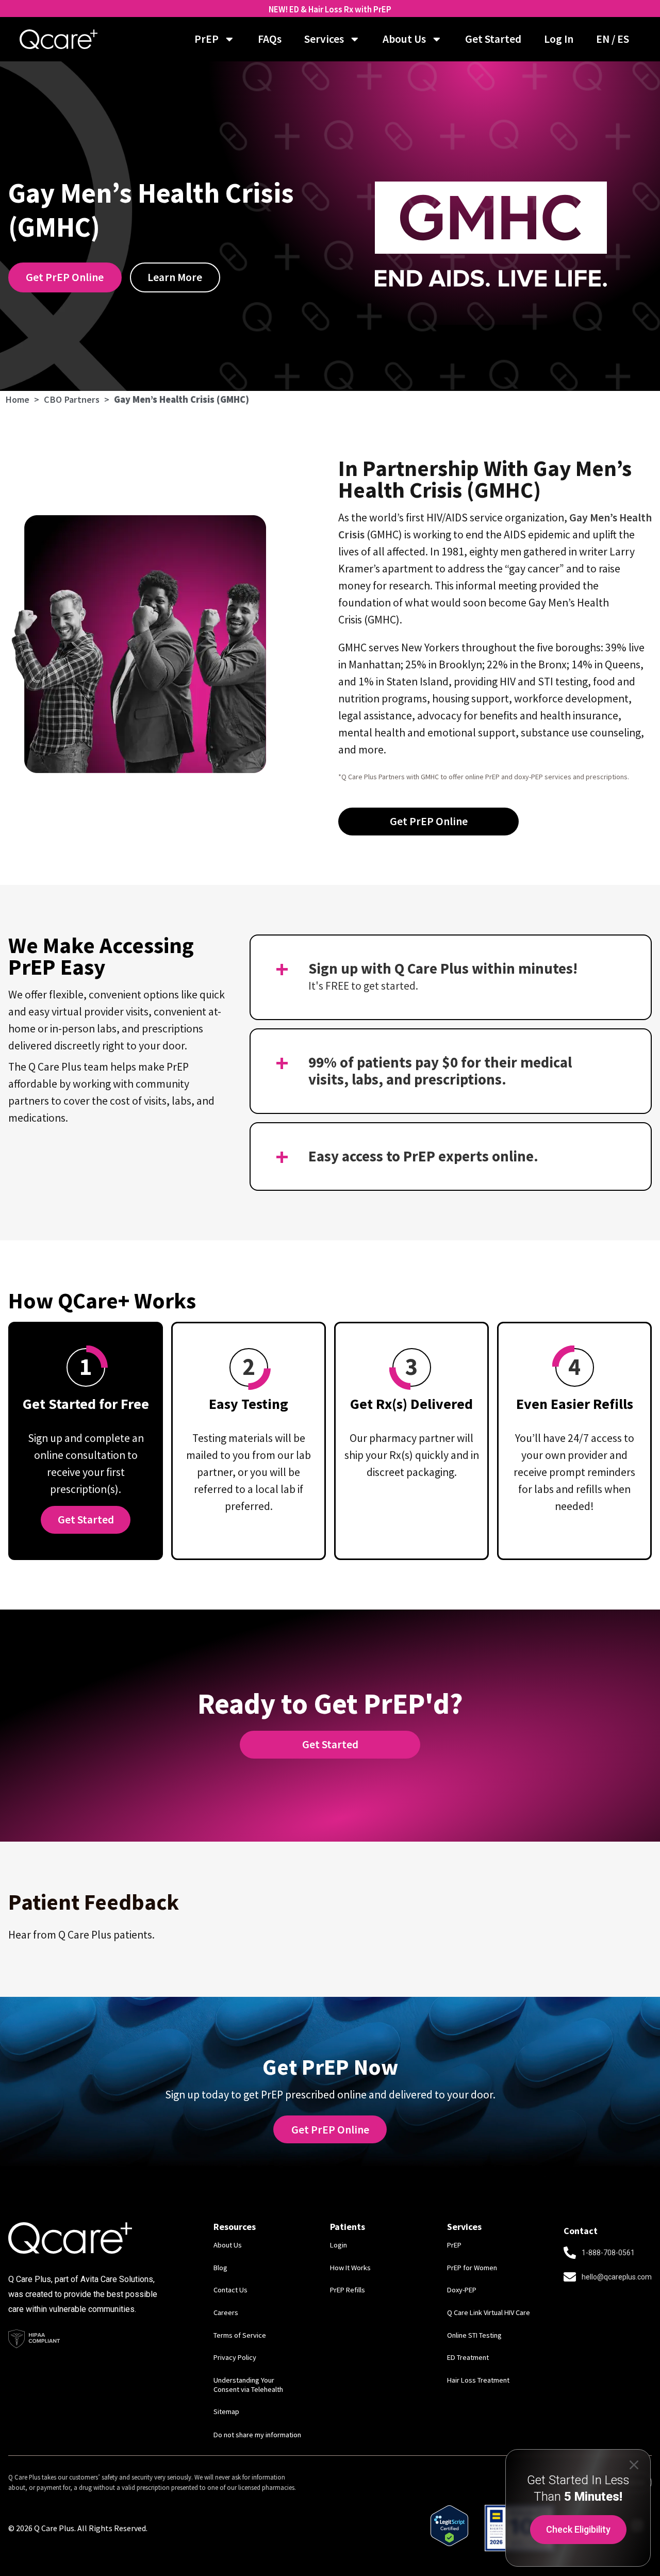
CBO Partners (72, 399)
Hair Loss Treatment (478, 2380)
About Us (404, 39)
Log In (559, 39)
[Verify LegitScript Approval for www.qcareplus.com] (449, 2542)
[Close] (634, 2464)
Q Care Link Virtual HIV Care (489, 2312)
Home (17, 399)
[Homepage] (59, 39)
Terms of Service (240, 2335)
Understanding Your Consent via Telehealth (248, 2385)
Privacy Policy (235, 2357)
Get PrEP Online (330, 2130)
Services (324, 39)
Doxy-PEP (462, 2290)
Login (339, 2245)
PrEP (207, 39)
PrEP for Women (472, 2268)
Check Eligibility (578, 2529)
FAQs (270, 39)
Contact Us (230, 2290)
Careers (226, 2312)
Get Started (493, 39)
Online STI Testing (474, 2335)
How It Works (350, 2268)
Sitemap (226, 2411)
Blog (220, 2268)
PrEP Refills (348, 2290)
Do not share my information (257, 2435)
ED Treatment (468, 2357)
